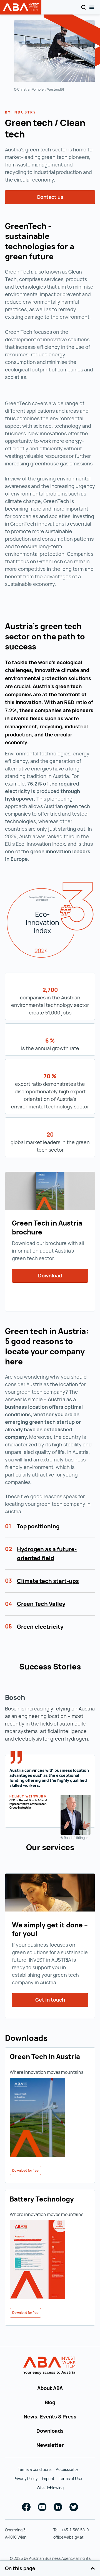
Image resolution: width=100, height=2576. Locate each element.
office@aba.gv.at (68, 2537)
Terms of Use (70, 2479)
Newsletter (50, 2445)
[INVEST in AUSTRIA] (50, 2366)
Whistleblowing (50, 2488)
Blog (50, 2402)
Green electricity (40, 1627)
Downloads (50, 2431)
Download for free (25, 2170)
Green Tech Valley (41, 1604)
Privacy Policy (26, 2479)
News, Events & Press (50, 2416)
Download (63, 1275)
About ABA (50, 2388)
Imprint (48, 2479)
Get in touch (50, 2000)
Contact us (50, 197)
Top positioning (38, 1526)
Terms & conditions (35, 2469)
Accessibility (67, 2469)
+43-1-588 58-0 (75, 2530)
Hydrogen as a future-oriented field (47, 1554)
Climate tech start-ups (48, 1581)
